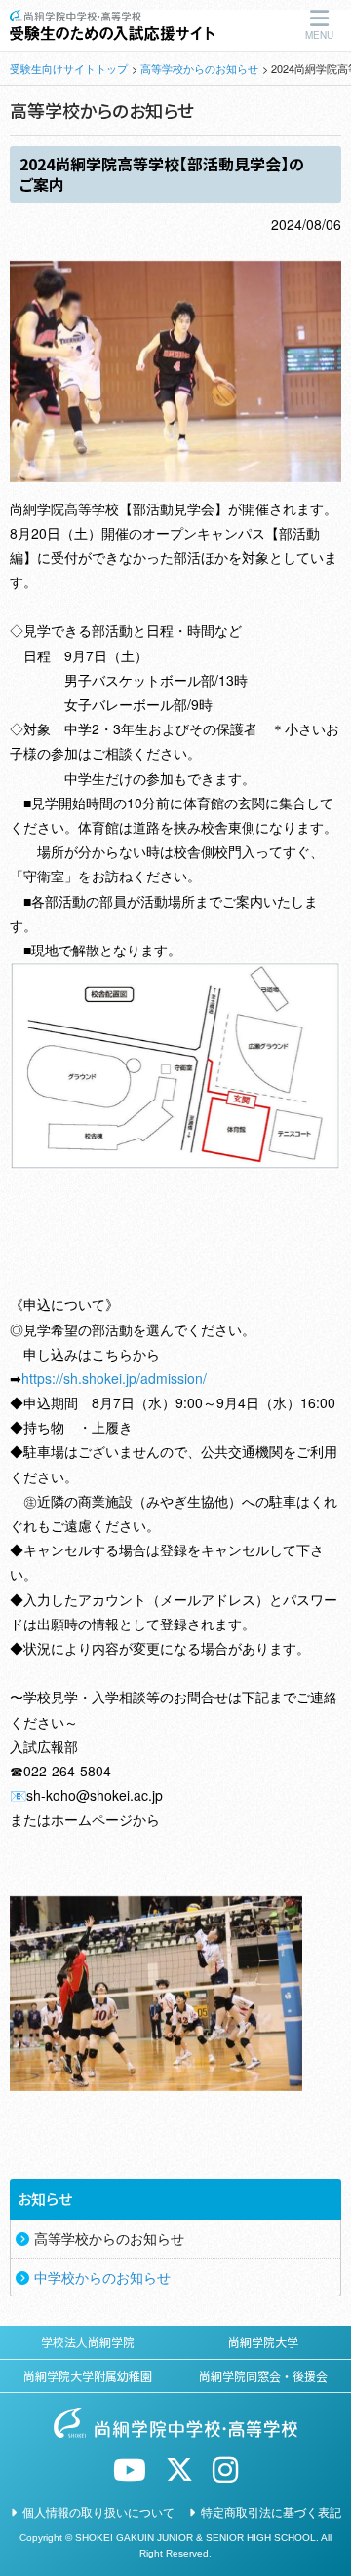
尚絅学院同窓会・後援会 (263, 2376)
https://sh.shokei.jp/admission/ (114, 1378)
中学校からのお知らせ (102, 2277)
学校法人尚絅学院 (88, 2342)
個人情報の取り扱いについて (98, 2511)
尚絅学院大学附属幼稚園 (88, 2376)
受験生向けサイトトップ (69, 68)
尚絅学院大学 (263, 2342)
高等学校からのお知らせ (199, 68)
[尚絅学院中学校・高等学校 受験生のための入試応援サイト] (112, 19)
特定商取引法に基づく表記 (271, 2511)
